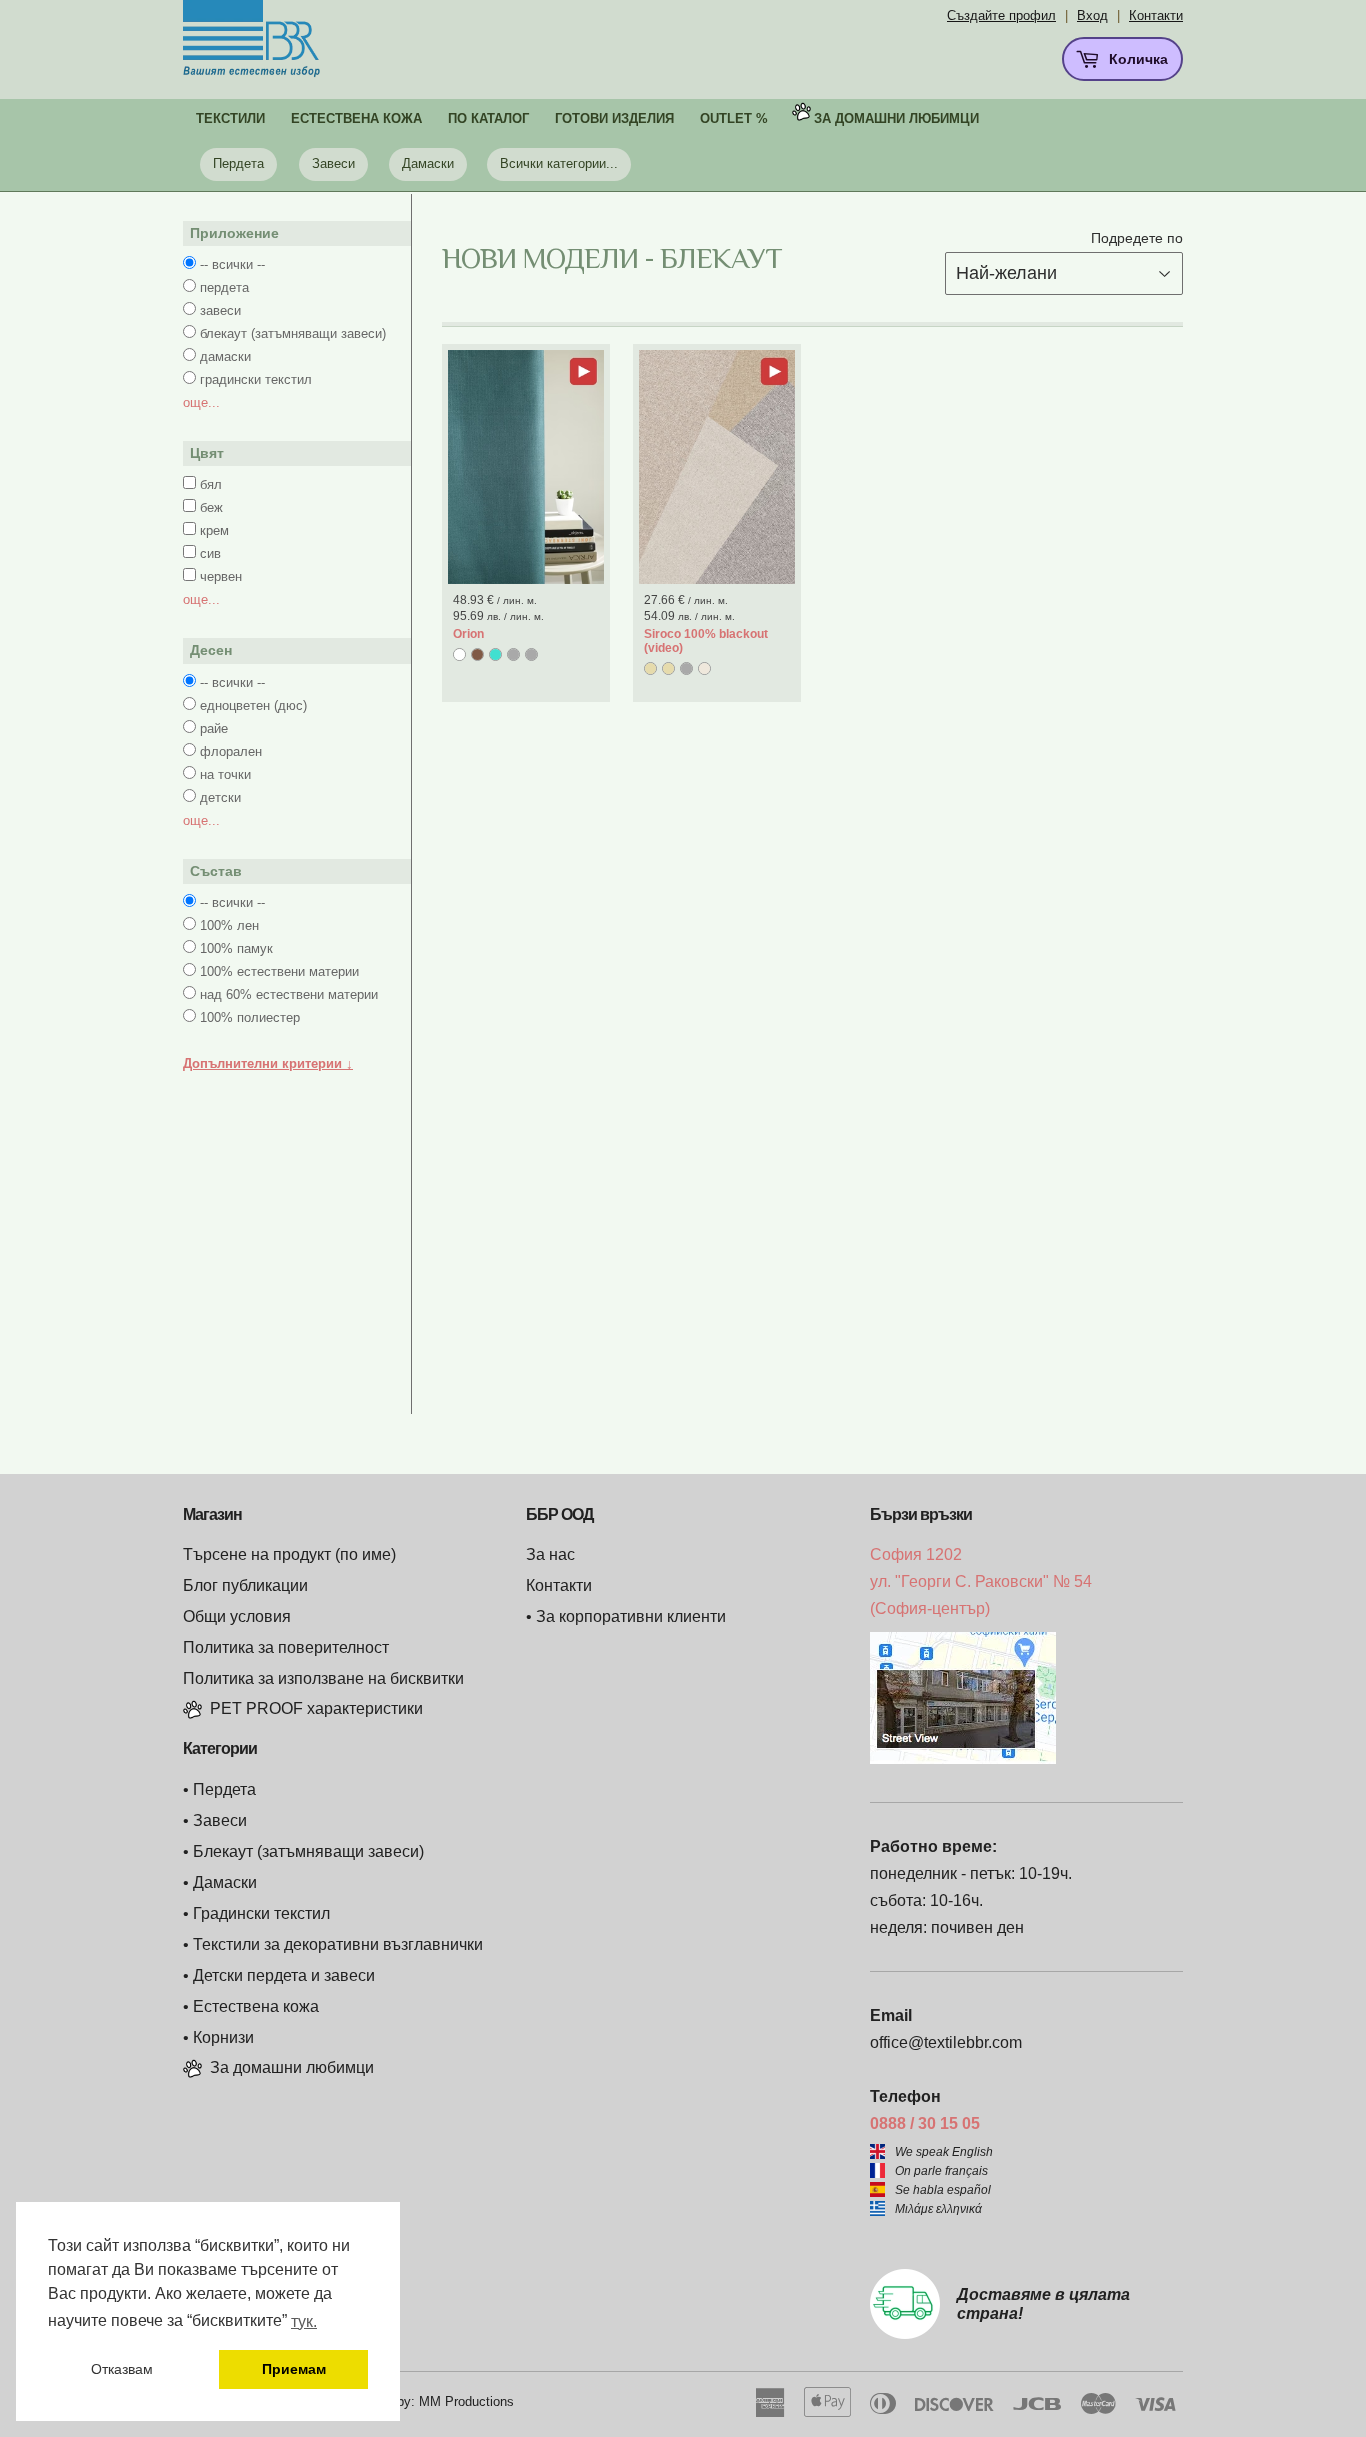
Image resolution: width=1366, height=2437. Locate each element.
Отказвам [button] (122, 2369)
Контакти (1156, 15)
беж (211, 507)
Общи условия (237, 1616)
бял (211, 484)
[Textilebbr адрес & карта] (963, 1758)
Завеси (333, 163)
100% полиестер (250, 1017)
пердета (224, 287)
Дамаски (428, 163)
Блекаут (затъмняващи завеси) (308, 1851)
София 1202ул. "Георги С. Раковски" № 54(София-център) (981, 1581)
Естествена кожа (256, 2006)
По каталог (488, 118)
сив (210, 553)
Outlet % (734, 118)
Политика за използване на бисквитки (323, 1678)
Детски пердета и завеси (284, 1975)
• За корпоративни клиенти (626, 1616)
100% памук (236, 948)
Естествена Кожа (356, 118)
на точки (225, 774)
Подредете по (1137, 238)
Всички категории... (559, 163)
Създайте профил (1001, 15)
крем (214, 530)
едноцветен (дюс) (253, 705)
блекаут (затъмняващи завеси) (293, 333)
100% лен (229, 925)
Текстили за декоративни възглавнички (338, 1944)
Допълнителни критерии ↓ (268, 1063)
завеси (220, 310)
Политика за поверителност (286, 1647)
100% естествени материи (279, 971)
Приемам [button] (294, 2369)
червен (221, 576)
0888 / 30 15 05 (925, 2123)
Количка (1136, 59)
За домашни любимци (896, 118)
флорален (231, 751)
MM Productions (466, 2401)
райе (214, 728)
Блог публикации (245, 1585)
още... (201, 402)
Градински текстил (261, 1913)
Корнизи (223, 2037)
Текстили (230, 118)
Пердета (238, 163)
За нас (550, 1554)
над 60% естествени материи (289, 994)
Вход (1092, 15)
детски (220, 797)
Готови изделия (614, 118)
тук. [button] (304, 2321)
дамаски (225, 356)
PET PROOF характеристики (316, 1708)
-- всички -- (232, 264)
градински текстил (256, 379)
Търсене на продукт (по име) (289, 1554)
